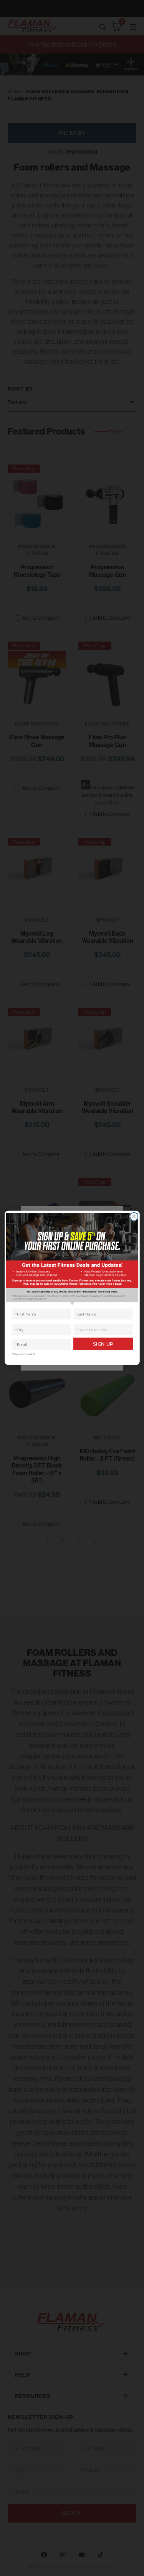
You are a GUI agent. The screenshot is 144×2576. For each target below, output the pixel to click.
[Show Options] (129, 1330)
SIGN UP (103, 1344)
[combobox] (101, 1330)
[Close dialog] (134, 1217)
